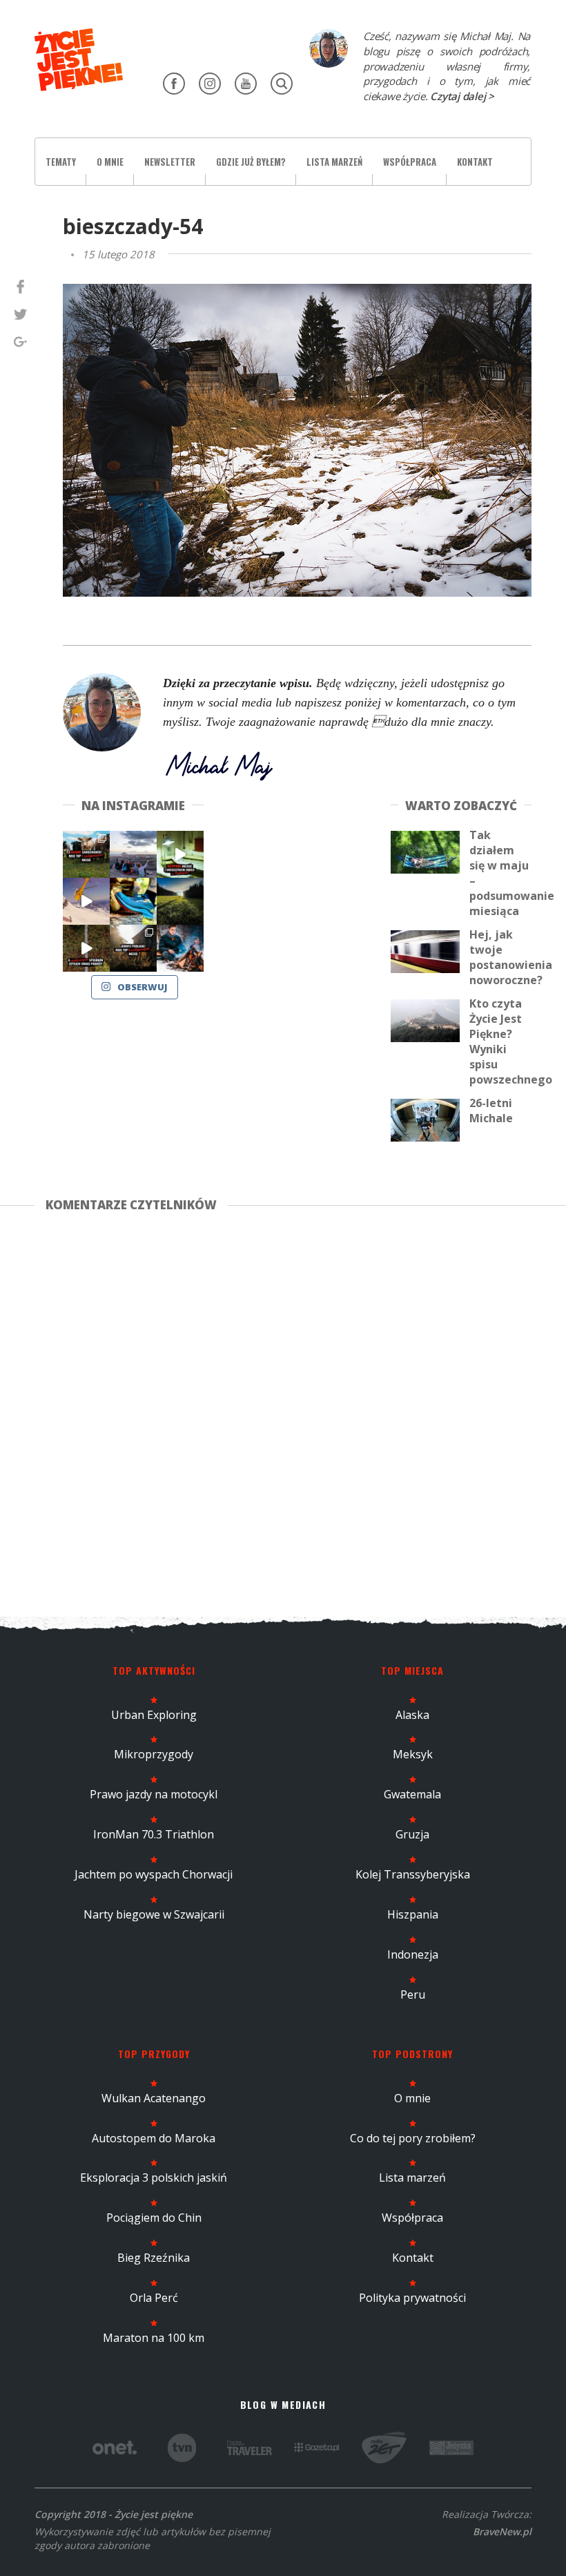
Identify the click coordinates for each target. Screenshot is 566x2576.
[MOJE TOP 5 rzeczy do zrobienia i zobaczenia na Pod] (133, 948)
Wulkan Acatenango (154, 2098)
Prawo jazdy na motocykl (154, 1794)
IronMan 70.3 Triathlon (154, 1834)
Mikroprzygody (154, 1754)
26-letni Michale (491, 1111)
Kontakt (475, 162)
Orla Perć (154, 2298)
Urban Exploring (154, 1715)
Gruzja (412, 1834)
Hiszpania (413, 1914)
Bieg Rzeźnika (154, 2258)
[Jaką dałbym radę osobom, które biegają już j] (133, 901)
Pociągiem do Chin (154, 2218)
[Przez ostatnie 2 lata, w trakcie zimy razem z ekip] (133, 854)
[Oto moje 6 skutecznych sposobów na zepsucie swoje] (86, 948)
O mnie (110, 162)
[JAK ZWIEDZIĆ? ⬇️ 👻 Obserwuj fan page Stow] (180, 854)
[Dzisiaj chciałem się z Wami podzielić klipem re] (86, 901)
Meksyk (413, 1754)
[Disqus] (283, 1412)
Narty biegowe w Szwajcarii (154, 1914)
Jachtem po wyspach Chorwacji (154, 1874)
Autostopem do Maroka (154, 2138)
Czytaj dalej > (462, 96)
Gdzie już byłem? (251, 162)
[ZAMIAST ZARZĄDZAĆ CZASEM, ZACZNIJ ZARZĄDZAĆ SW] (180, 948)
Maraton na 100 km (154, 2338)
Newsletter (170, 162)
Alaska (412, 1715)
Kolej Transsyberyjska (413, 1874)
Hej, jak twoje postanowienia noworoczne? (511, 957)
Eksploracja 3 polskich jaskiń (154, 2178)
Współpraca (410, 162)
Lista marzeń (334, 162)
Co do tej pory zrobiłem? (413, 2138)
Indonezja (413, 1954)
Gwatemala (412, 1794)
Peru (413, 1995)
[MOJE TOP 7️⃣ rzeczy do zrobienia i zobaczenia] (86, 854)
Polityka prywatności (412, 2298)
